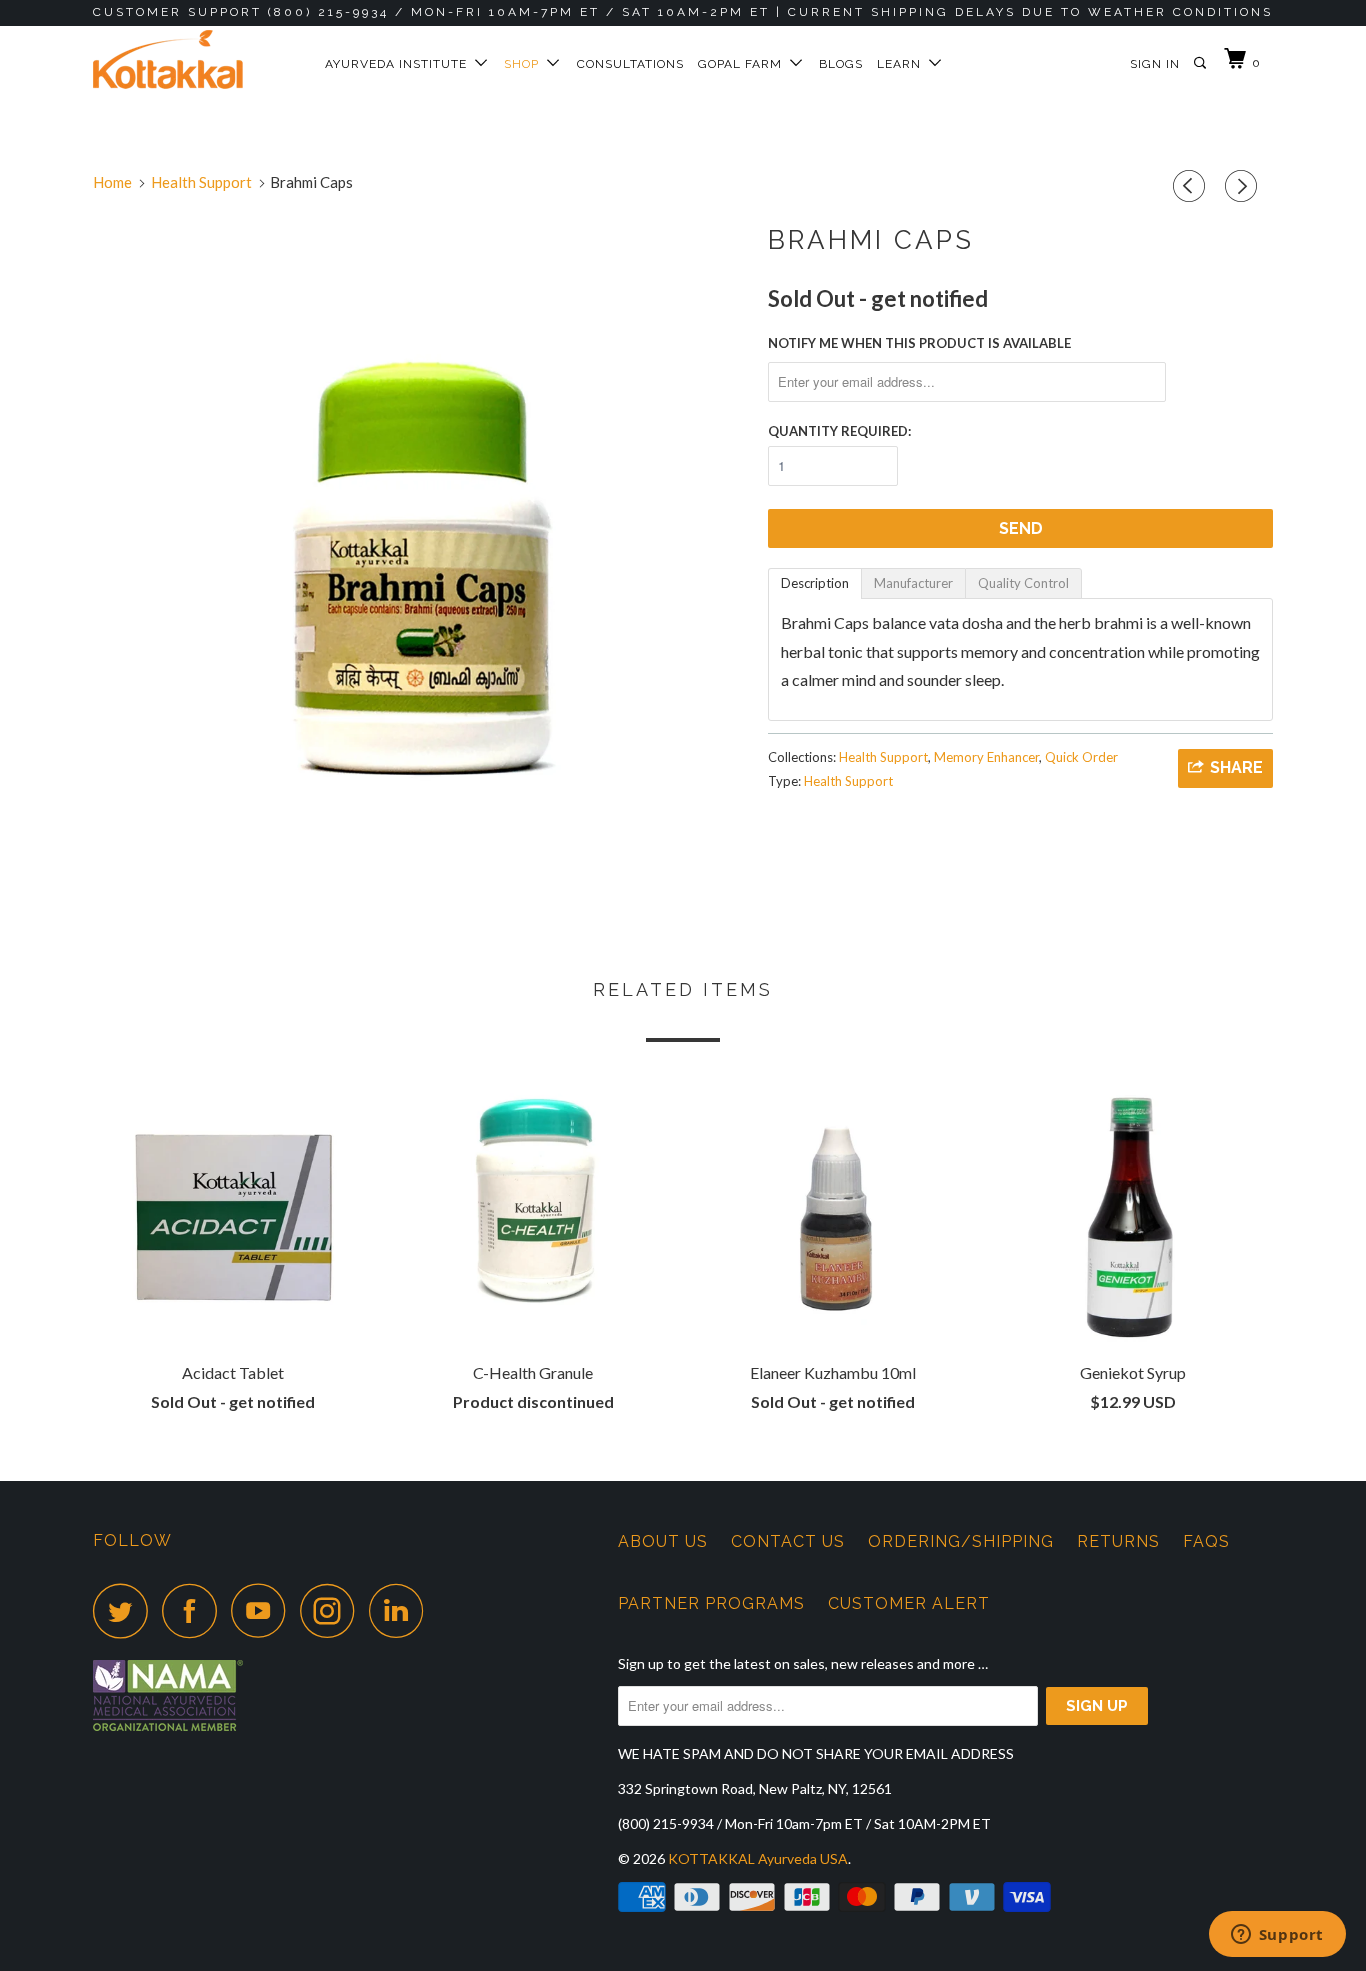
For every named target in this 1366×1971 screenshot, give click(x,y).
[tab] (815, 583)
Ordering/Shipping (961, 1541)
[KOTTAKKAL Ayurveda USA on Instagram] (333, 1610)
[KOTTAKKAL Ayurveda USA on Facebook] (195, 1610)
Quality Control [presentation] (1023, 583)
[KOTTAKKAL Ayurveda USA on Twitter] (126, 1610)
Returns (1118, 1541)
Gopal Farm (744, 64)
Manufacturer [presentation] (913, 583)
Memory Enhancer (986, 757)
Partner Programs (711, 1603)
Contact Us (788, 1541)
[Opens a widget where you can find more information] (1277, 1936)
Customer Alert (909, 1603)
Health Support (883, 757)
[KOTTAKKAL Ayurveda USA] (195, 59)
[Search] (1201, 63)
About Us (663, 1541)
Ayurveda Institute (400, 64)
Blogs (841, 64)
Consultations (630, 64)
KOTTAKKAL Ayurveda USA (758, 1858)
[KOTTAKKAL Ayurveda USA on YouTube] (264, 1610)
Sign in (1155, 64)
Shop (525, 64)
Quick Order (1081, 757)
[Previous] (1192, 186)
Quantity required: (839, 431)
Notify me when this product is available (919, 343)
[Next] (1244, 186)
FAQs (1206, 1541)
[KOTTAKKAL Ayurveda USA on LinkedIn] (402, 1610)
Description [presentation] (815, 583)
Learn (903, 64)
